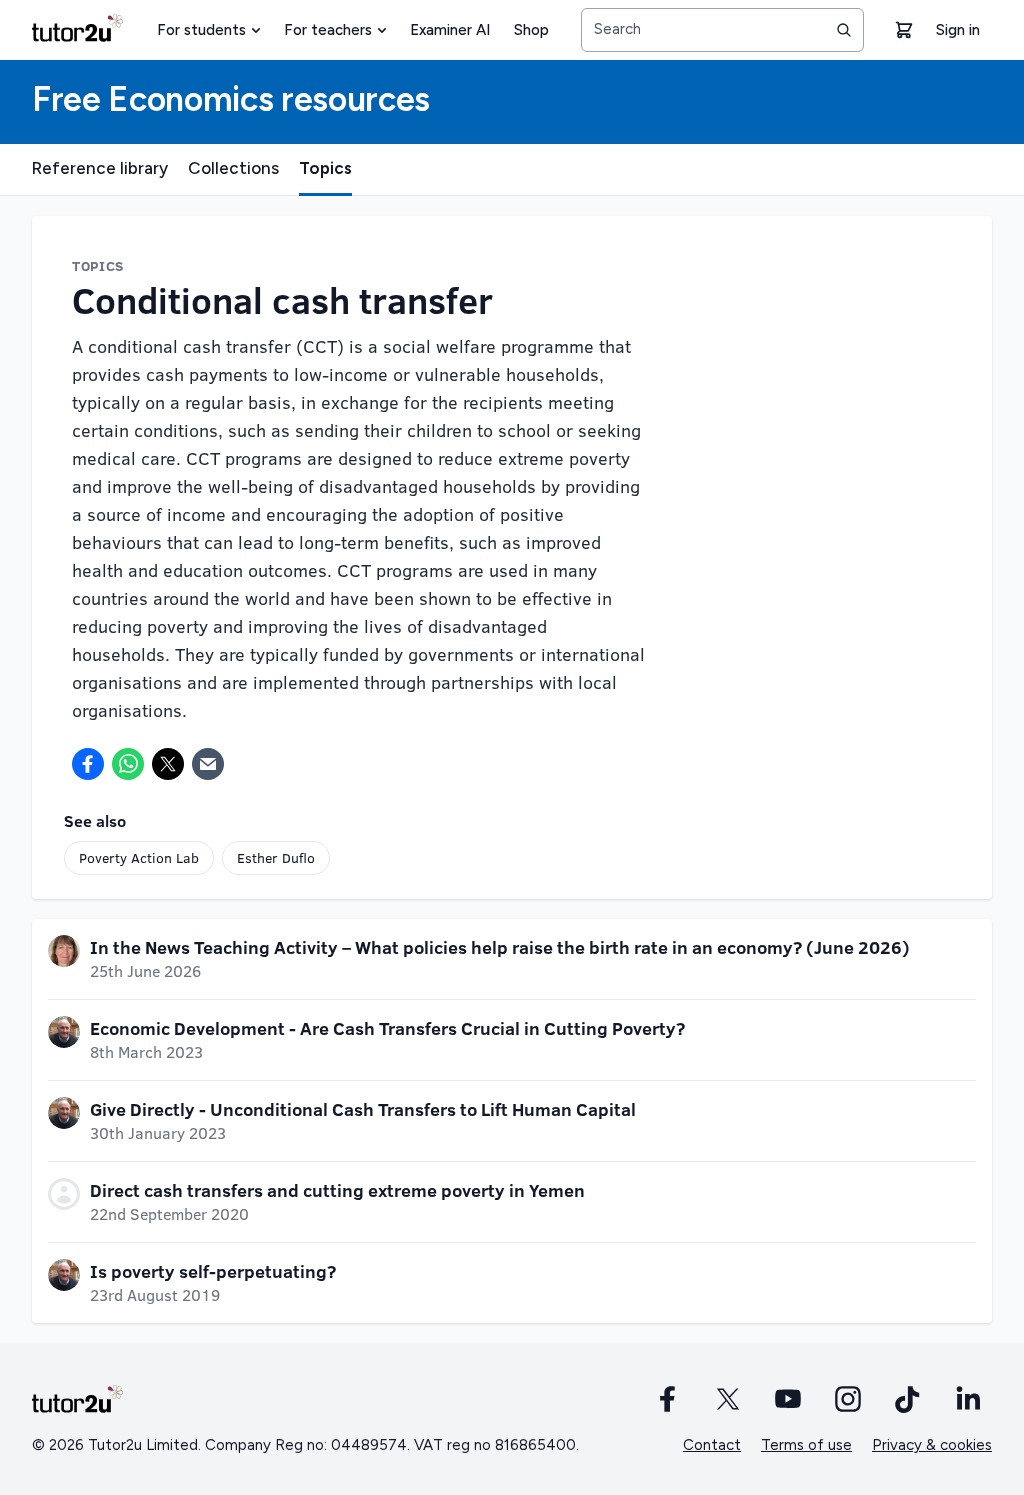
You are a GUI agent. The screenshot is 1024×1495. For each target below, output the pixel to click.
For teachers (328, 30)
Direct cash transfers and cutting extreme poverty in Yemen (337, 1190)
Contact (712, 1445)
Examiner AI (450, 30)
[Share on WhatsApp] (128, 764)
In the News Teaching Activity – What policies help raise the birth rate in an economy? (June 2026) (500, 947)
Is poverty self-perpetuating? (213, 1271)
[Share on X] (168, 764)
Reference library (100, 168)
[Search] (844, 30)
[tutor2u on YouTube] (788, 1399)
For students (201, 30)
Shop (531, 30)
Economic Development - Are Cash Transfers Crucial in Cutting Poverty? (387, 1028)
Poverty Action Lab (139, 857)
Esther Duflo (276, 857)
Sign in (958, 30)
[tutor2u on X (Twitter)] (728, 1399)
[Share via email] (208, 764)
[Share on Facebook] (88, 764)
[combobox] (722, 30)
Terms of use (806, 1445)
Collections (233, 168)
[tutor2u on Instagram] (848, 1399)
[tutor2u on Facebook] (668, 1399)
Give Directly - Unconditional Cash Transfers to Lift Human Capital (363, 1109)
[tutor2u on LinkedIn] (968, 1399)
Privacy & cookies (932, 1445)
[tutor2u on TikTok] (908, 1399)
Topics (325, 168)
